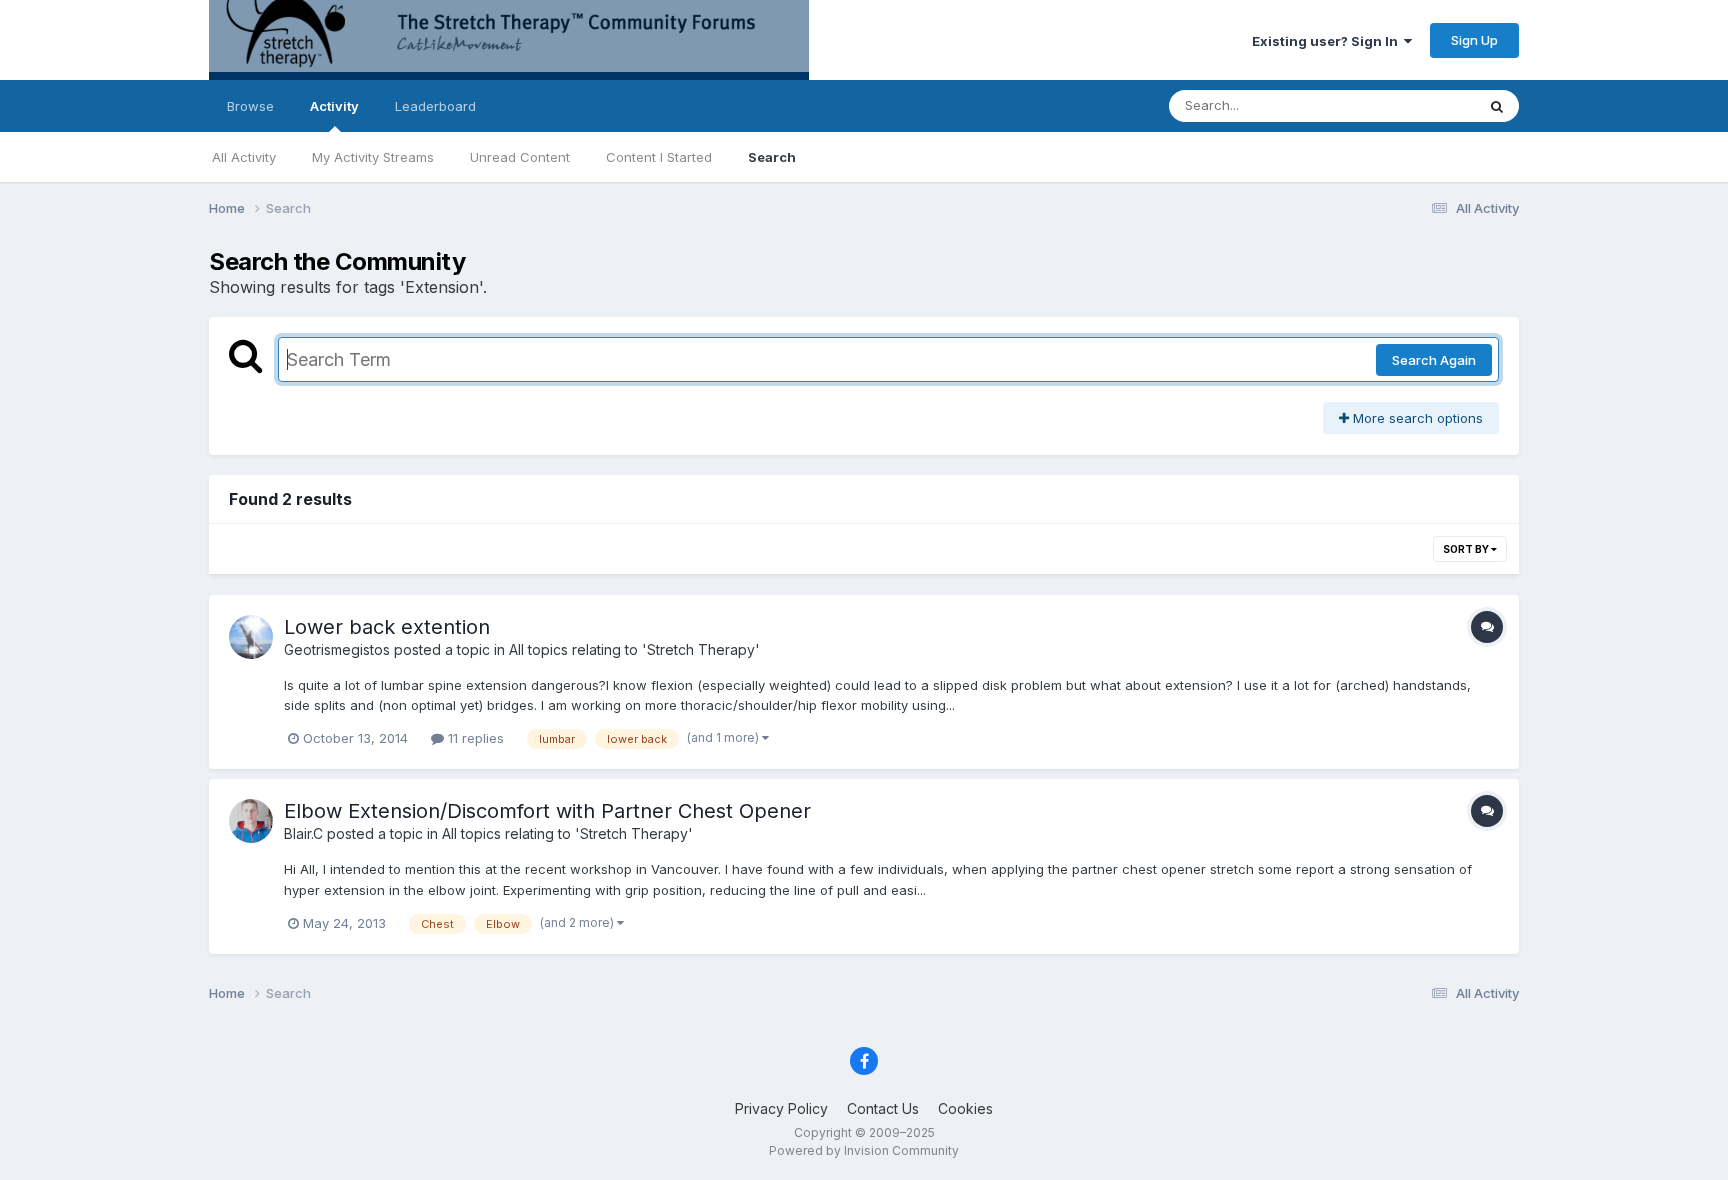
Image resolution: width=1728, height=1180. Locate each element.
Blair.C (303, 833)
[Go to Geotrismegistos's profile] (251, 637)
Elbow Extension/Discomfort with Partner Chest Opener (547, 811)
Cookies (965, 1108)
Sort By (1467, 549)
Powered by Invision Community (864, 1150)
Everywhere (1413, 105)
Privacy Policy (781, 1108)
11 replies (474, 738)
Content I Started (659, 157)
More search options (1416, 418)
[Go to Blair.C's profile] (251, 821)
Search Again (1434, 360)
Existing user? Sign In (1328, 41)
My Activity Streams (373, 157)
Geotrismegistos (337, 649)
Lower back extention (387, 627)
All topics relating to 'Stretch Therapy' (634, 649)
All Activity (244, 157)
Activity (334, 106)
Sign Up (1474, 40)
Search (772, 157)
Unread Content (520, 157)
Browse (250, 106)
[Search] (1497, 106)
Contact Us (883, 1108)
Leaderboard (435, 106)
